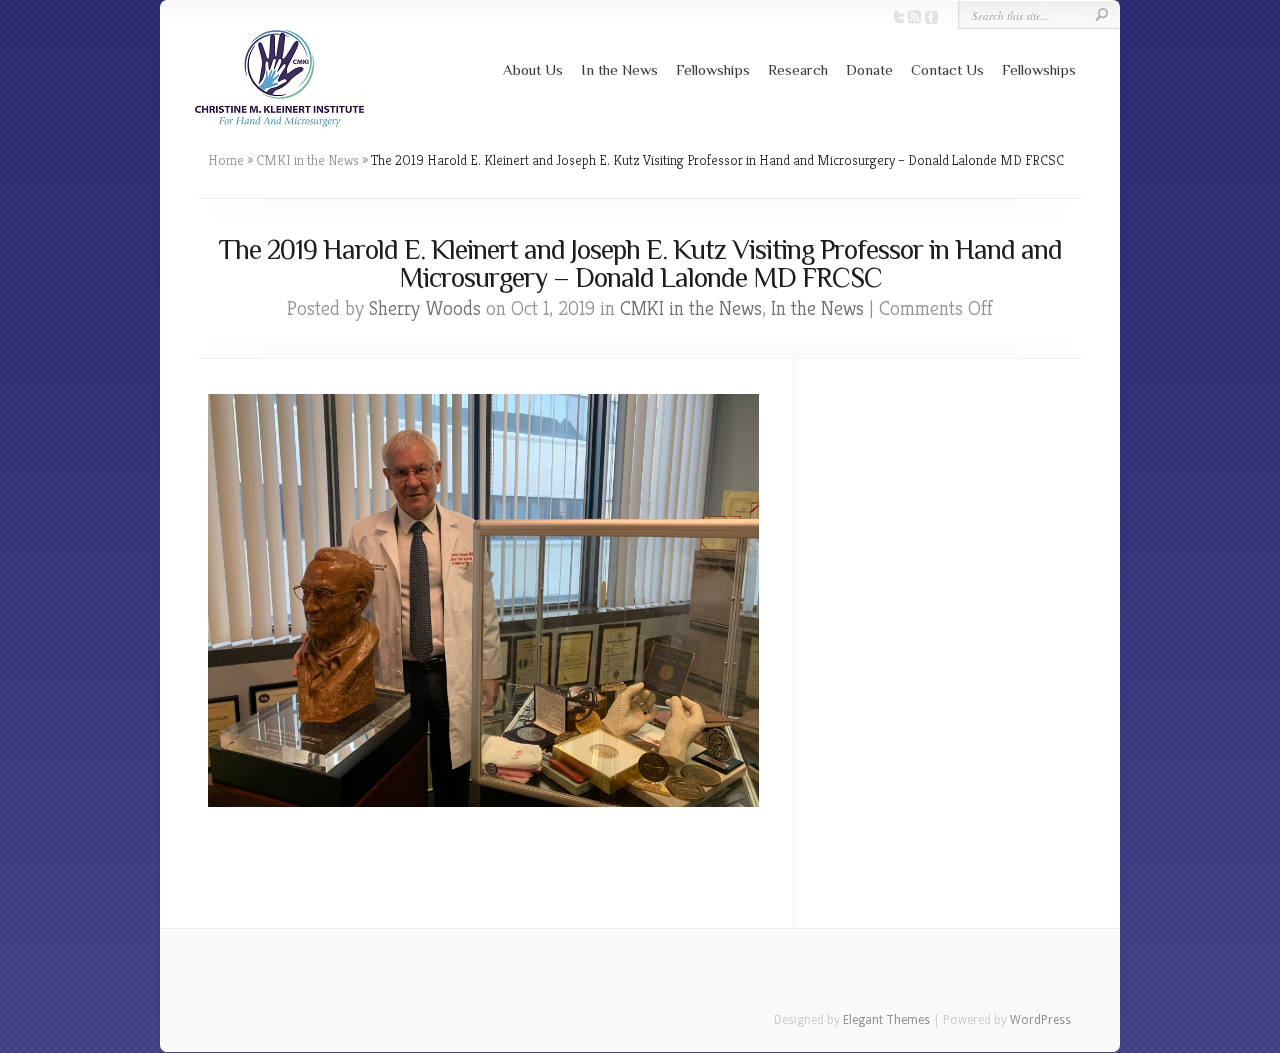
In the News (619, 69)
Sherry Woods (425, 308)
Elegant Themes (886, 1020)
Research (798, 69)
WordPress (1040, 1020)
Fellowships (713, 69)
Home (226, 160)
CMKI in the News (307, 160)
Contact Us (947, 69)
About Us (533, 69)
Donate (869, 69)
